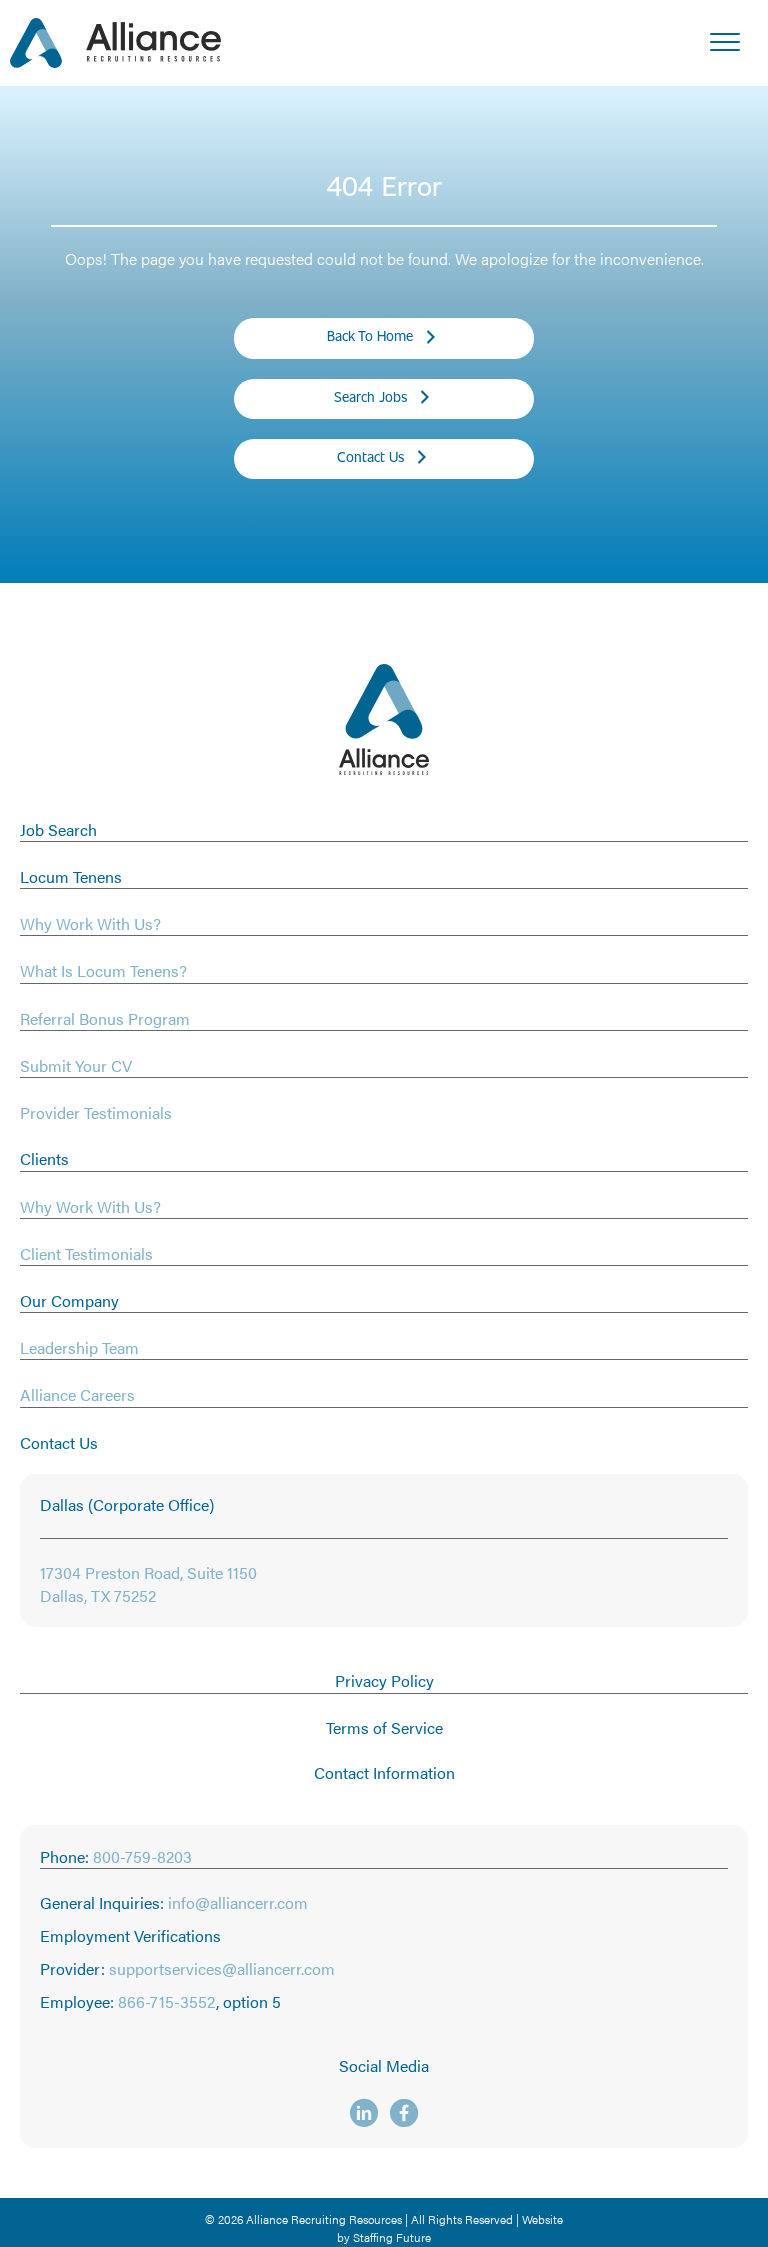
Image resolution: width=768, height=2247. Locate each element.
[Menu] (725, 43)
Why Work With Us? (90, 923)
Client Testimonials (86, 1253)
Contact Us (59, 1442)
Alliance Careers (77, 1394)
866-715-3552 (167, 2001)
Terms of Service (384, 1727)
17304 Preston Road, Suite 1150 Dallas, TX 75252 (148, 1584)
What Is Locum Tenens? (103, 970)
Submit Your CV (76, 1065)
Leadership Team (79, 1347)
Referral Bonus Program (105, 1018)
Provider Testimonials (96, 1112)
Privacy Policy (384, 1680)
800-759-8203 (142, 1856)
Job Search (58, 829)
